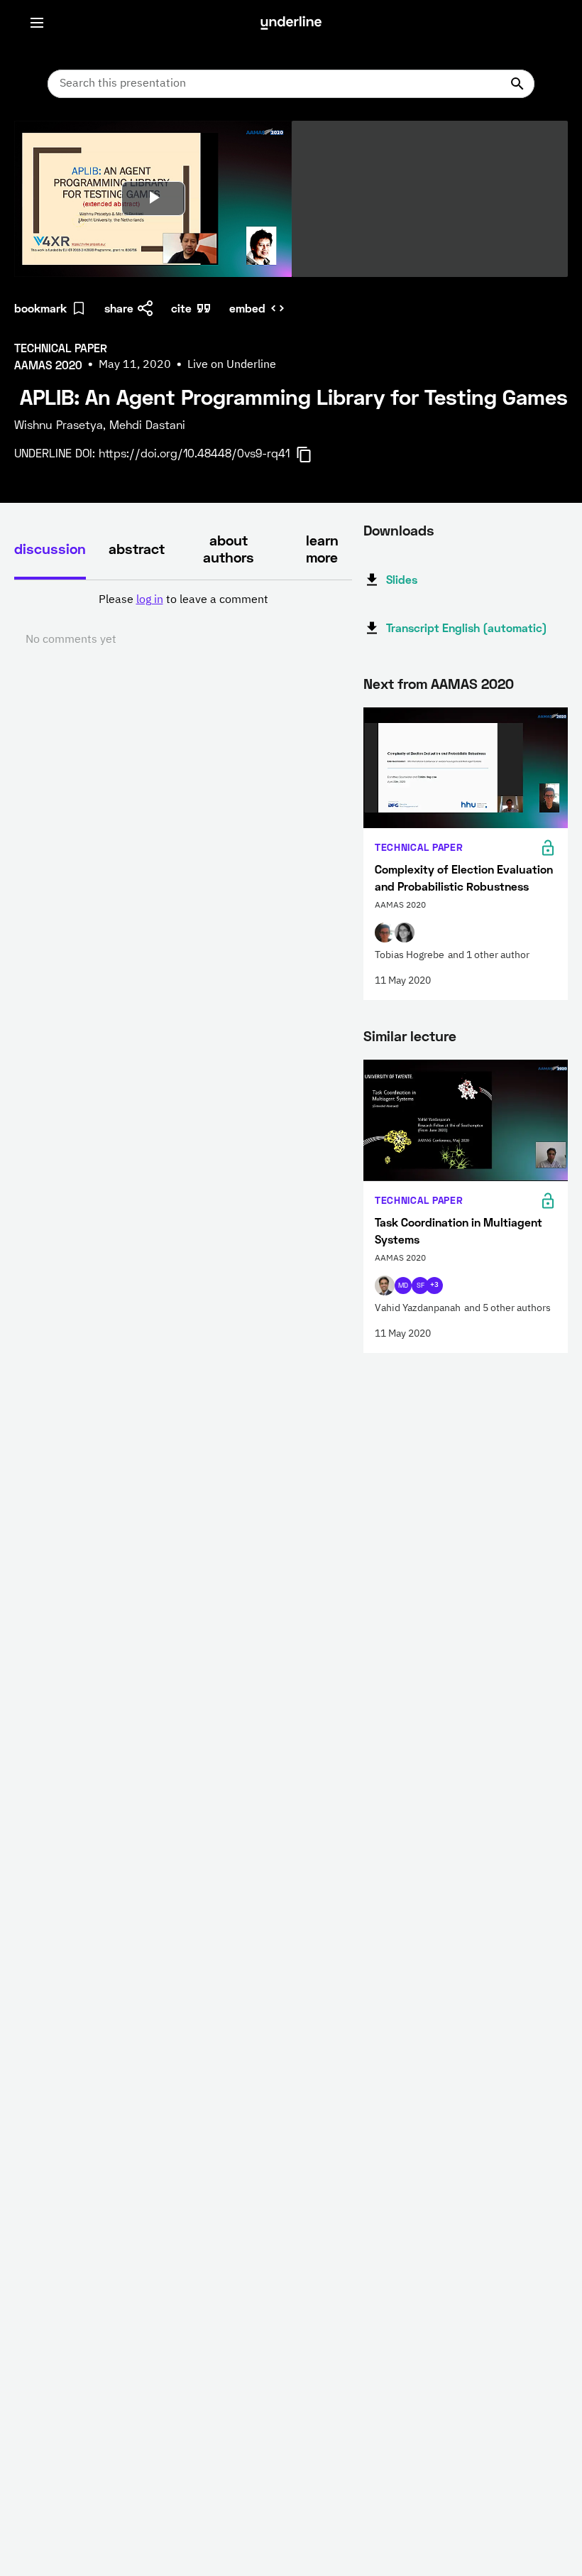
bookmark (40, 308)
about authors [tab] (229, 548)
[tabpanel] (183, 620)
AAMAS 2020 (472, 683)
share (119, 308)
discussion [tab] (50, 548)
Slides (402, 579)
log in (150, 600)
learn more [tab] (322, 548)
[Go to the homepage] (291, 23)
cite (181, 308)
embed (247, 308)
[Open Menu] (37, 23)
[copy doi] (312, 455)
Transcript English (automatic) (467, 627)
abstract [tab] (137, 548)
